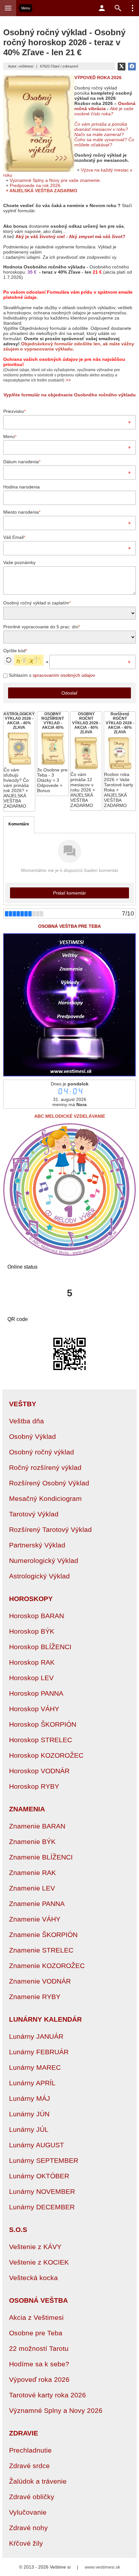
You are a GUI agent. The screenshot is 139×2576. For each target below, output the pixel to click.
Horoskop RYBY (34, 1786)
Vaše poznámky (19, 562)
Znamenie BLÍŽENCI (41, 1857)
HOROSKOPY (31, 1599)
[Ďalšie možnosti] (133, 8)
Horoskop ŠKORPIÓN (43, 1724)
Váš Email (14, 537)
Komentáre (19, 824)
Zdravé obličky (32, 2497)
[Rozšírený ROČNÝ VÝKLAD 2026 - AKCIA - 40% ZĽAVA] (120, 761)
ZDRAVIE (24, 2433)
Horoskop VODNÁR (39, 1771)
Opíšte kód (15, 651)
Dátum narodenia (22, 462)
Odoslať (69, 693)
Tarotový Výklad (34, 1514)
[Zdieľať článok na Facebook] (132, 67)
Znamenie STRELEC (41, 1950)
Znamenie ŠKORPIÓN (43, 1935)
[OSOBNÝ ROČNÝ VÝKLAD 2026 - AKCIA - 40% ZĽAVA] (86, 761)
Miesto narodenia (22, 512)
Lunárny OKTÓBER (39, 2176)
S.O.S (18, 2230)
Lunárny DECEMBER (42, 2207)
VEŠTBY (23, 1404)
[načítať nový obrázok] (9, 660)
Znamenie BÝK (32, 1842)
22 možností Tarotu (39, 2348)
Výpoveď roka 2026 (39, 2379)
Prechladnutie (30, 2450)
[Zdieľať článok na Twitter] (122, 67)
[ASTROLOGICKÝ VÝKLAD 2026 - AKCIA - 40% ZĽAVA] (19, 761)
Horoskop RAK (32, 1662)
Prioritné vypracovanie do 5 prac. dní (42, 627)
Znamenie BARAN (37, 1826)
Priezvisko (14, 411)
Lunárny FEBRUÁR (39, 2052)
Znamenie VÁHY (35, 1919)
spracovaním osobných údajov (64, 675)
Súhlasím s (51, 675)
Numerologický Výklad (44, 1560)
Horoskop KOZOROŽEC (46, 1755)
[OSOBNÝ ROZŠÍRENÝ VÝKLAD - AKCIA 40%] (53, 754)
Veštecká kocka (33, 2278)
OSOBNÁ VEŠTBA (38, 2300)
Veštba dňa (27, 1421)
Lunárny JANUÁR (36, 2036)
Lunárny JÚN (29, 2114)
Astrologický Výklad (39, 1576)
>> (68, 380)
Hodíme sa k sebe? (39, 2364)
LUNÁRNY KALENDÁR (45, 2019)
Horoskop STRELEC (41, 1740)
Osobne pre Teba (36, 2333)
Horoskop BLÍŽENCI (40, 1647)
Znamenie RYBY (35, 1997)
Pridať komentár (69, 893)
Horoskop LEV (31, 1678)
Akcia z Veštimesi (36, 2317)
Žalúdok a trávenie (38, 2481)
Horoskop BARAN (37, 1616)
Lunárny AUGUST (37, 2145)
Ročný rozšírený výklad (45, 1467)
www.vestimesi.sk (102, 2567)
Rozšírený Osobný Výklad (49, 1483)
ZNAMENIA (27, 1809)
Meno (10, 436)
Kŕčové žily (26, 2543)
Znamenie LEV (32, 1888)
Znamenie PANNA (37, 1904)
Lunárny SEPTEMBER (44, 2160)
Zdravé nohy (28, 2528)
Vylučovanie (28, 2512)
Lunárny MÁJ (30, 2098)
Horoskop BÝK (32, 1631)
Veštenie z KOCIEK (39, 2262)
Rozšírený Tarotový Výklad (50, 1529)
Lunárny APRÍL (32, 2083)
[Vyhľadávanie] (118, 8)
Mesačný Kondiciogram (45, 1498)
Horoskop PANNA (36, 1693)
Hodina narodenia (21, 487)
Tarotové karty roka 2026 (48, 2395)
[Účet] (102, 8)
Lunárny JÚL (29, 2129)
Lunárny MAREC (35, 2067)
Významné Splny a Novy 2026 (56, 2410)
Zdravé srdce (29, 2466)
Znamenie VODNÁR (40, 1981)
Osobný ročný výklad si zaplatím (37, 603)
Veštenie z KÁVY (35, 2247)
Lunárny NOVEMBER (42, 2191)
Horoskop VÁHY (34, 1709)
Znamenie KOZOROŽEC (47, 1966)
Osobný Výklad (32, 1436)
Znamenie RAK (32, 1873)
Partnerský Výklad (37, 1545)
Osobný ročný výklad (42, 1452)
